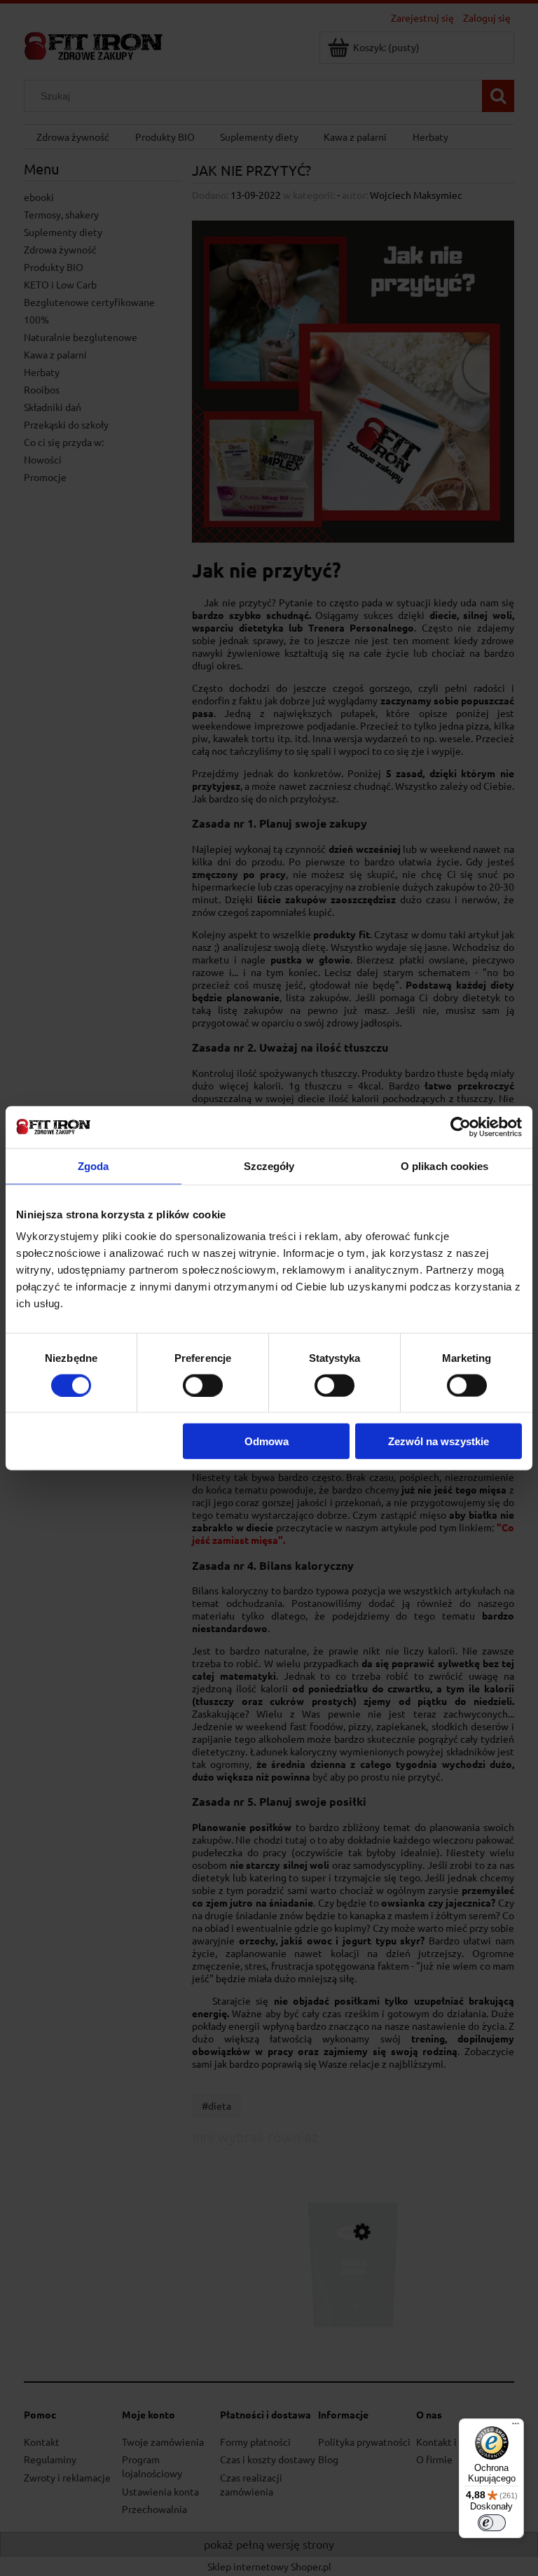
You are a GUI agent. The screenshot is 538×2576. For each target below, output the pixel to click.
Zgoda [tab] (94, 1165)
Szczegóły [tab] (269, 1165)
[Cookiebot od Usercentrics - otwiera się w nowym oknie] (461, 1127)
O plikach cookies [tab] (445, 1165)
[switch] (203, 1385)
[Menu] (516, 2427)
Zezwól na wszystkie (439, 1441)
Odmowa (267, 1441)
